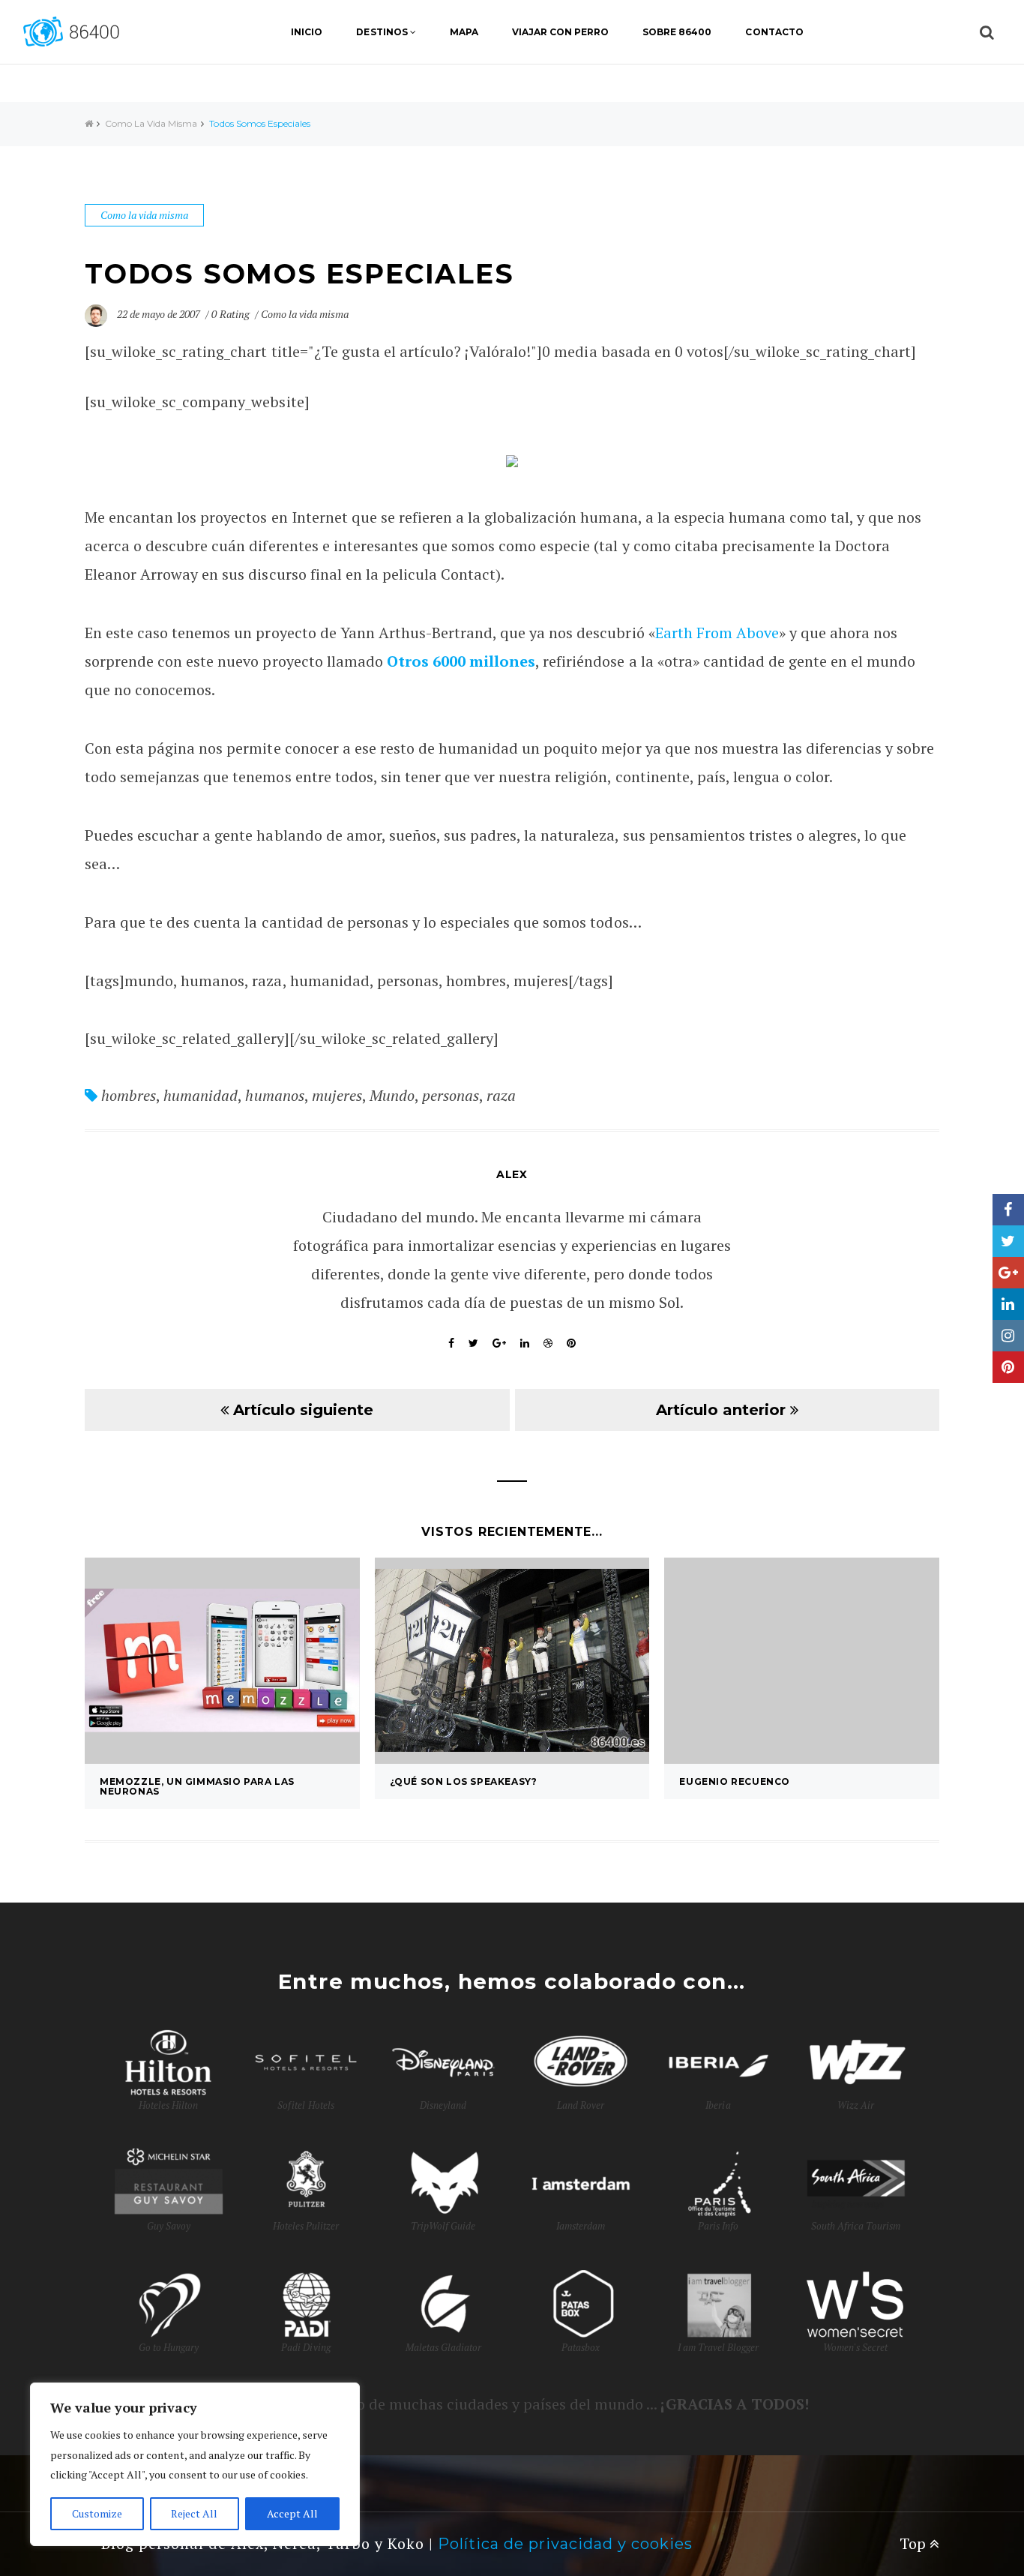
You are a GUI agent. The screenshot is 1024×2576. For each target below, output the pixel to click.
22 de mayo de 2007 (160, 314)
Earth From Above (717, 633)
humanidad (201, 1095)
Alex (512, 1174)
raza (501, 1095)
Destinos (382, 32)
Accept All (292, 2513)
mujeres (337, 1095)
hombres (129, 1095)
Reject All (194, 2513)
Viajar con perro (560, 32)
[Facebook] (1008, 1210)
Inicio (307, 32)
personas (451, 1095)
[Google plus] (1008, 1273)
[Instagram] (1008, 1336)
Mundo (392, 1095)
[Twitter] (1008, 1241)
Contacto (774, 32)
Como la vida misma (151, 123)
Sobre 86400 (677, 32)
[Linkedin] (1008, 1304)
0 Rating (230, 314)
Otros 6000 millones (461, 661)
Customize (97, 2513)
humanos (274, 1095)
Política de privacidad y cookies (565, 2544)
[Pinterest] (1008, 1367)
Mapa (464, 32)
